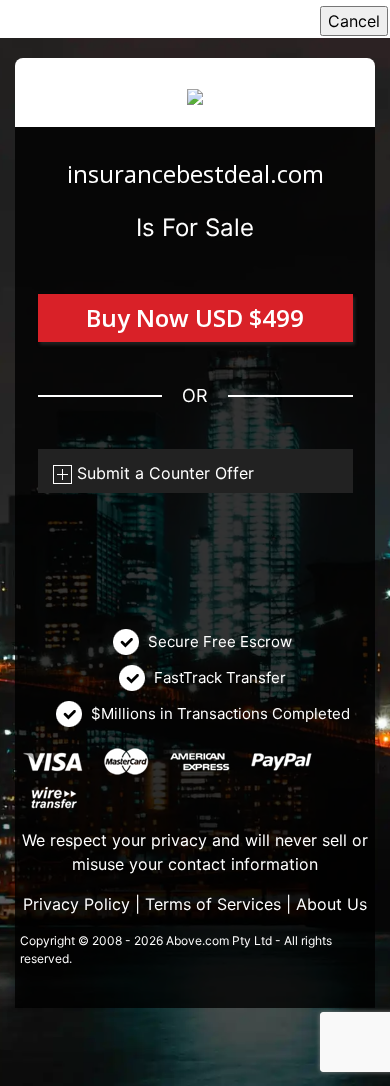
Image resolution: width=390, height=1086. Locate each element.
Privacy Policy (76, 904)
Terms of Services (213, 904)
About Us (331, 904)
